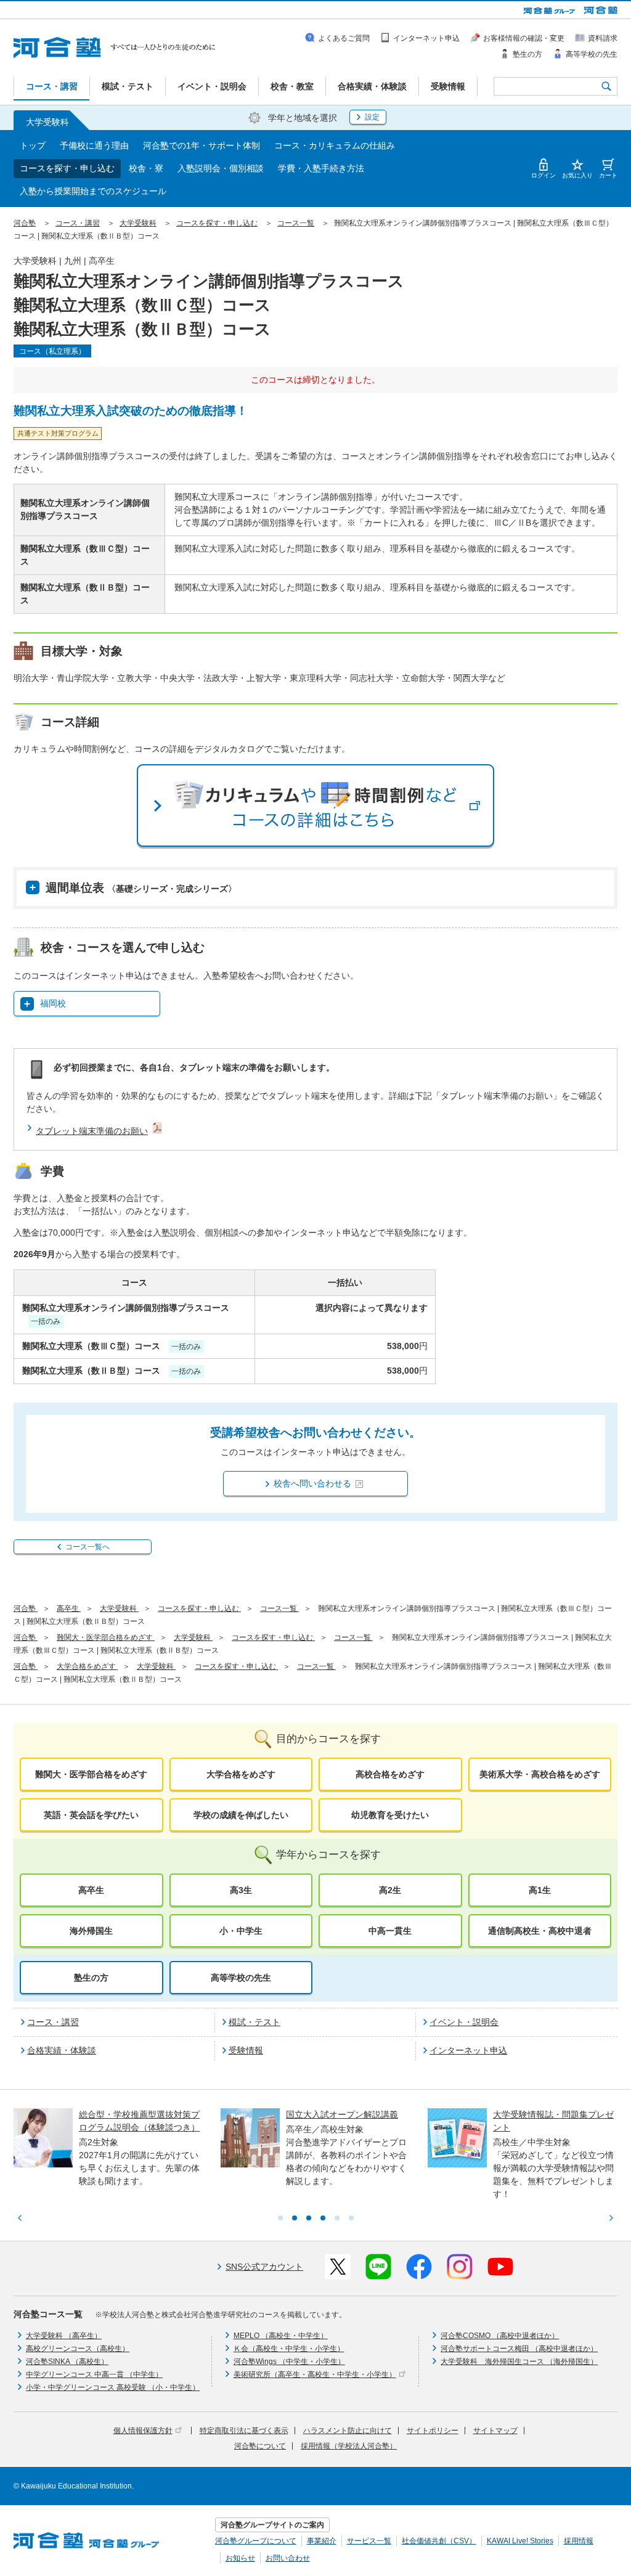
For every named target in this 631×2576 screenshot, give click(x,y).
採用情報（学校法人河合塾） (349, 2446)
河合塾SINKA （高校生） (67, 2362)
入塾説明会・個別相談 (221, 168)
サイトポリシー (433, 2431)
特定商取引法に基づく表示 (244, 2431)
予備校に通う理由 (94, 145)
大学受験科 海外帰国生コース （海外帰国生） (519, 2362)
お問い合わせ (288, 2558)
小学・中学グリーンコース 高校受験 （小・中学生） (113, 2387)
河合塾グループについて (256, 2541)
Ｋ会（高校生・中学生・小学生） (289, 2349)
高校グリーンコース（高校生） (78, 2349)
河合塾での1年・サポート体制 (202, 145)
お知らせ (240, 2558)
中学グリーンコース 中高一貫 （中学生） (94, 2374)
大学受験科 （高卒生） (64, 2336)
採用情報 (579, 2541)
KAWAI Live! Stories (520, 2541)
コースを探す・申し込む (67, 168)
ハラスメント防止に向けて (348, 2431)
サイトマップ (495, 2431)
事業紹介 (322, 2541)
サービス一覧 (369, 2541)
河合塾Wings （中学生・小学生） (289, 2362)
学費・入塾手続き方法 (321, 168)
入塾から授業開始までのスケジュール (93, 191)
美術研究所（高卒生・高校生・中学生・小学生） (315, 2374)
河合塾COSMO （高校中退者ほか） (500, 2336)
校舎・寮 (146, 168)
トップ (33, 145)
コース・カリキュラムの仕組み (335, 145)
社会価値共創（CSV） (439, 2541)
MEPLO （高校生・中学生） (281, 2336)
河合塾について (260, 2446)
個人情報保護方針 (143, 2431)
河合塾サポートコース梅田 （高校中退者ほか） (519, 2349)
